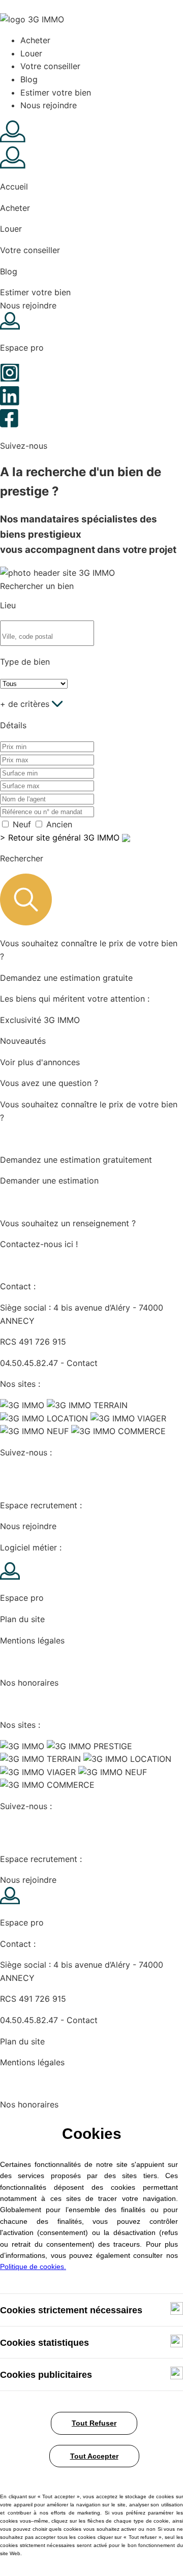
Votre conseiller (50, 66)
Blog (29, 79)
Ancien (59, 824)
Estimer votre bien (56, 92)
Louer (31, 53)
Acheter (35, 40)
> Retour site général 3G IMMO (61, 837)
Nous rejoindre (49, 105)
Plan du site (22, 1619)
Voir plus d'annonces (40, 1062)
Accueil (14, 187)
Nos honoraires (29, 1683)
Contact (82, 1363)
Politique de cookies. (33, 2267)
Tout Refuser (94, 2423)
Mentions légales (32, 1640)
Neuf (22, 824)
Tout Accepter (94, 2456)
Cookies (16, 1661)
